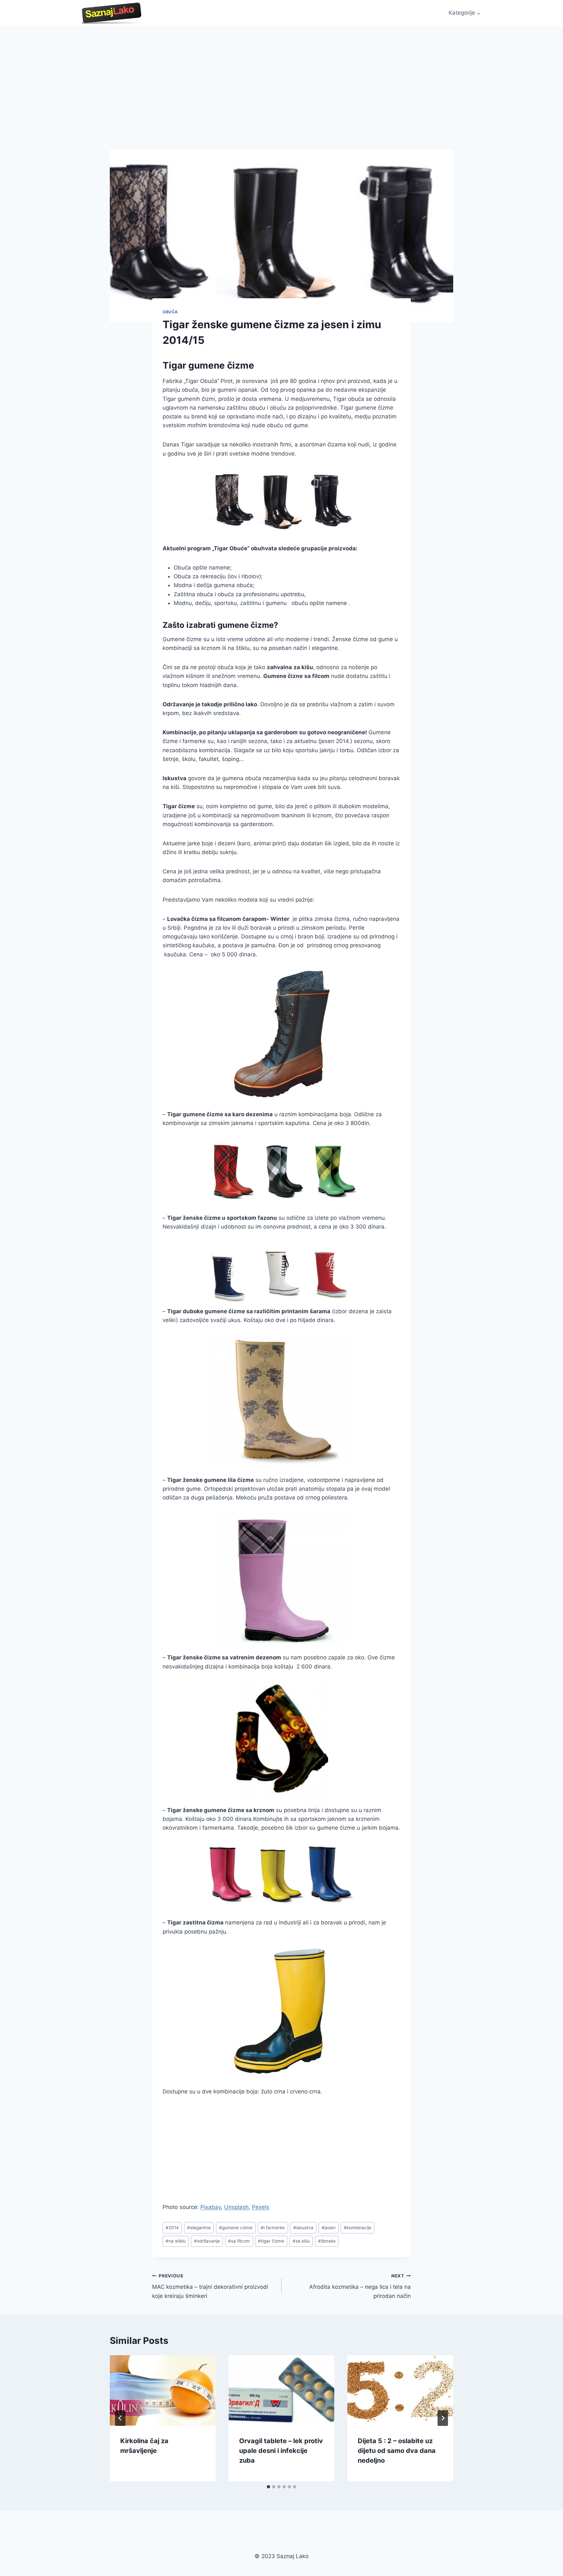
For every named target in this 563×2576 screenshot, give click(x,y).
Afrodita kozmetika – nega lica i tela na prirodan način (360, 2286)
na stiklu (176, 2241)
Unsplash (236, 2207)
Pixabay (211, 2207)
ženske (327, 2241)
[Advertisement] (281, 75)
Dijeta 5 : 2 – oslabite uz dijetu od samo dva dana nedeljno (397, 2451)
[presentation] (163, 2390)
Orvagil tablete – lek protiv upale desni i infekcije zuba (281, 2451)
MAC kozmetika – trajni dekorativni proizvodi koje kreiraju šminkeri (210, 2286)
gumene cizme (236, 2228)
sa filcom (239, 2241)
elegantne (199, 2228)
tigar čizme (271, 2241)
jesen (329, 2228)
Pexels (260, 2207)
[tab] (268, 2487)
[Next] (443, 2418)
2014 (172, 2228)
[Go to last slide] (120, 2418)
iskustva (303, 2228)
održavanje (207, 2241)
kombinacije (358, 2228)
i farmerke (273, 2228)
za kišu (301, 2241)
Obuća (170, 312)
